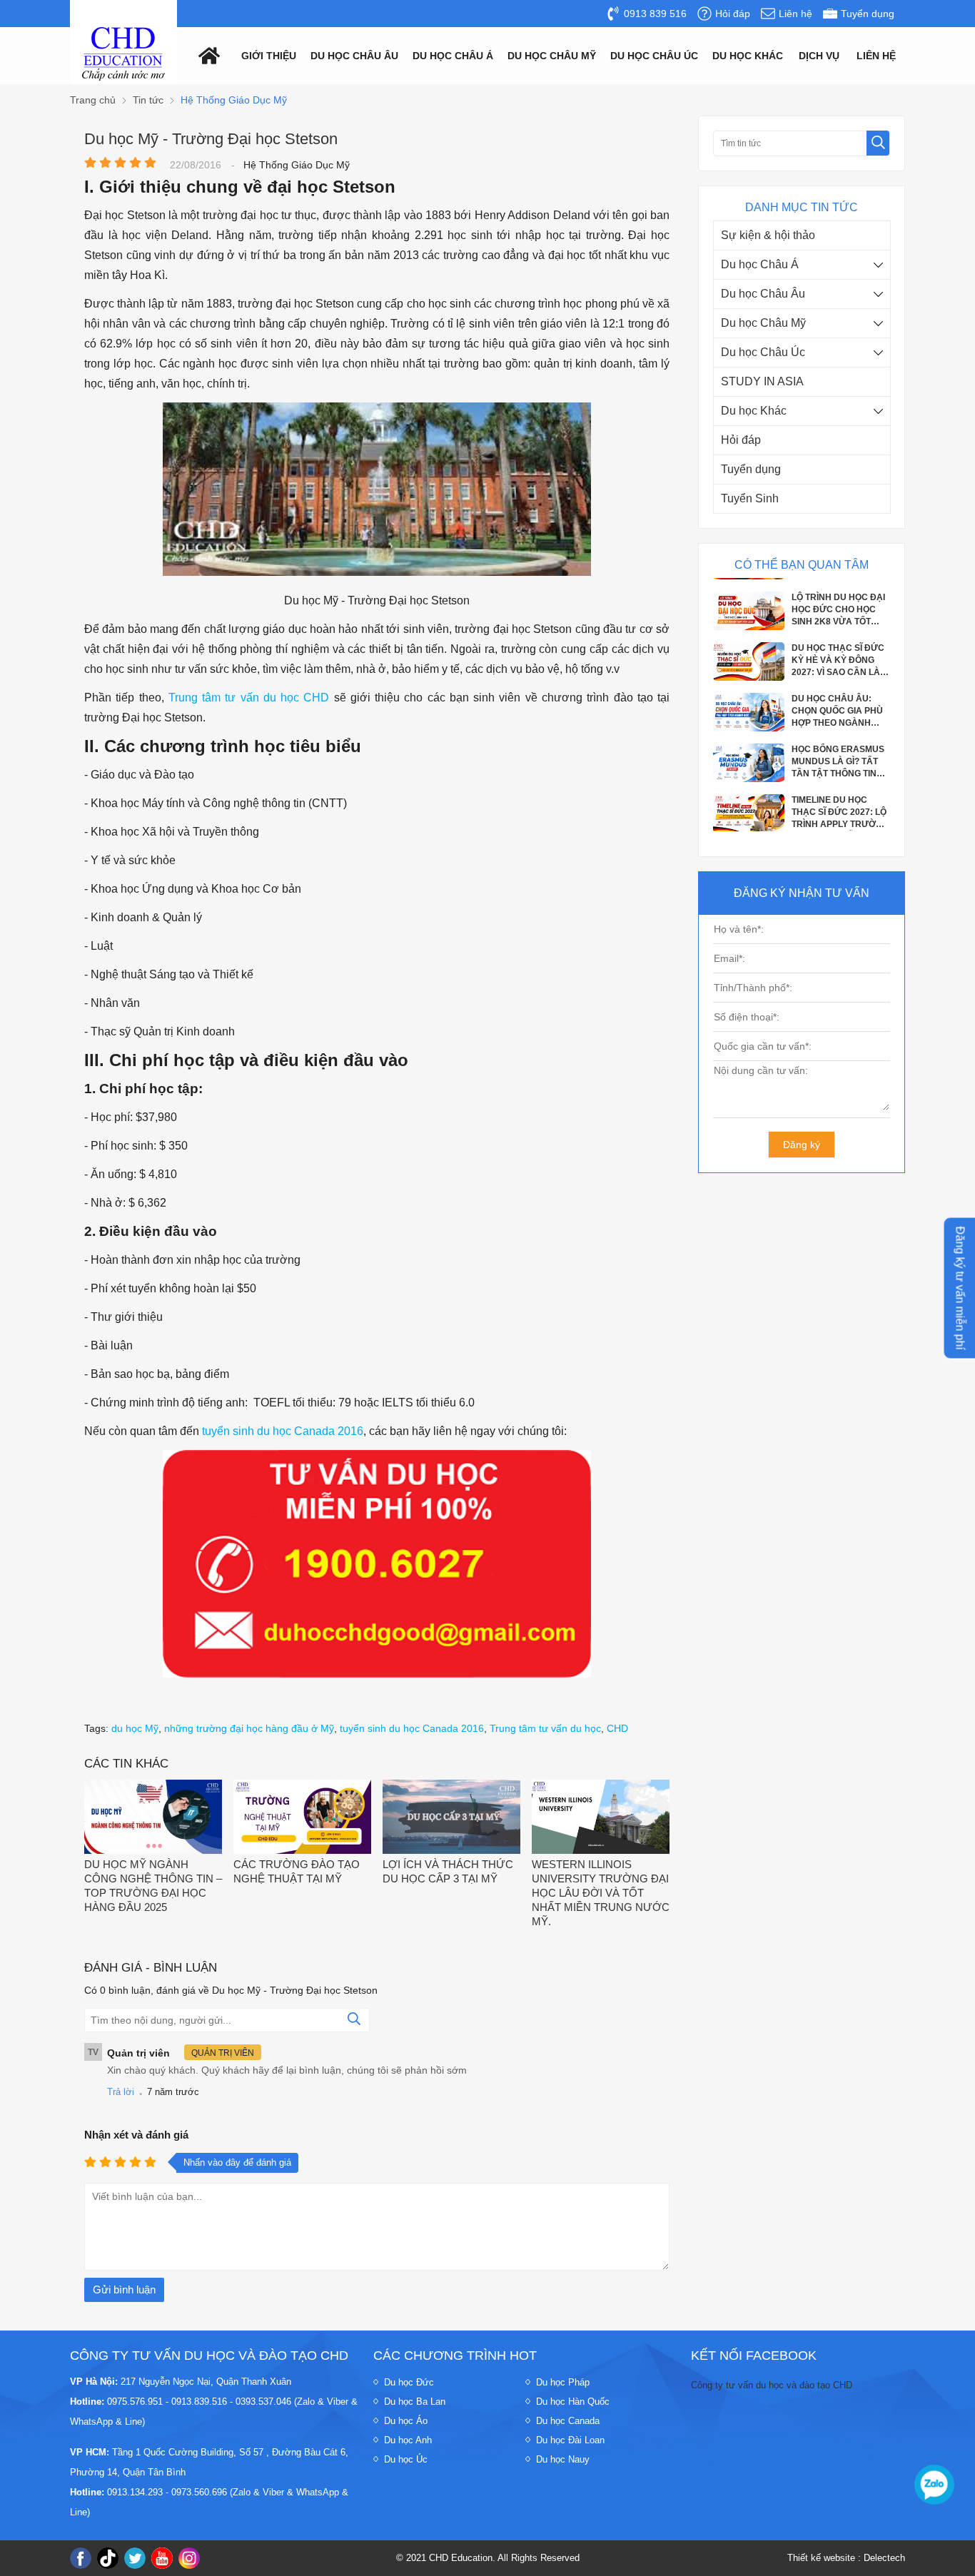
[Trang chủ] (206, 55)
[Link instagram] (189, 2558)
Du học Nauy (563, 2459)
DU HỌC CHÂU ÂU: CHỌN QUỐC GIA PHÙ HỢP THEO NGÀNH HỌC (837, 697)
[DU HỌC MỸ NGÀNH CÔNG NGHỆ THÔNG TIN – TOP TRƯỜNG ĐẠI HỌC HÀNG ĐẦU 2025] (153, 1819)
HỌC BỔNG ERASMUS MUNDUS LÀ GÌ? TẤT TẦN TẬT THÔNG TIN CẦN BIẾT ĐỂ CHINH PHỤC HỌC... (838, 748)
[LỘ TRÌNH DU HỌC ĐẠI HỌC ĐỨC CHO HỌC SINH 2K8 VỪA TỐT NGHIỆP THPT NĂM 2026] (749, 612)
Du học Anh (408, 2440)
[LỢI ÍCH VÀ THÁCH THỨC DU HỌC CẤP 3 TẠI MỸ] (451, 1819)
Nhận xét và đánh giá (136, 2135)
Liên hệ (876, 56)
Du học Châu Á (760, 264)
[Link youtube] (162, 2558)
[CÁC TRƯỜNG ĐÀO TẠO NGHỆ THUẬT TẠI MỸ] (302, 1819)
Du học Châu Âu (763, 294)
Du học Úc (406, 2459)
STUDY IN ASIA (762, 381)
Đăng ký (802, 1145)
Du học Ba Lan (415, 2402)
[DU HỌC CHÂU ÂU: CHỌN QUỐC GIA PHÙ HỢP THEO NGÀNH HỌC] (749, 714)
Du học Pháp (563, 2382)
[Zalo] (934, 2485)
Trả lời (121, 2092)
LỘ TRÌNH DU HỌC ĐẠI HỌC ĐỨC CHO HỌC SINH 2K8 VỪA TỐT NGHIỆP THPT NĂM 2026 (838, 596)
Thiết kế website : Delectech (846, 2558)
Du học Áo (406, 2421)
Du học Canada (568, 2421)
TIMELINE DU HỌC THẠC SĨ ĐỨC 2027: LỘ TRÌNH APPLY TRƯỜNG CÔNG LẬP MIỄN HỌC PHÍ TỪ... (840, 798)
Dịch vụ (819, 56)
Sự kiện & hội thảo (768, 235)
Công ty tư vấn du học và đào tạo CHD (772, 2385)
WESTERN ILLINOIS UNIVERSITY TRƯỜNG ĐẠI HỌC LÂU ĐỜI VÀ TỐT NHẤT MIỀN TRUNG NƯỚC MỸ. (601, 1893)
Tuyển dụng (751, 469)
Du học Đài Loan (570, 2440)
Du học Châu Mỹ (763, 323)
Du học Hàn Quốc (573, 2402)
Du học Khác (754, 411)
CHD (617, 1728)
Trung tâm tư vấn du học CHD (249, 698)
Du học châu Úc (654, 56)
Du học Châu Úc (763, 352)
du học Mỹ (135, 1728)
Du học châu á (453, 56)
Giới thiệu (269, 56)
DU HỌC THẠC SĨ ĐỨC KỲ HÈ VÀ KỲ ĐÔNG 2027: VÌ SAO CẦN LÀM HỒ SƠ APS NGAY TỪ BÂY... (839, 646)
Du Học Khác (748, 56)
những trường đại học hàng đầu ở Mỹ (249, 1728)
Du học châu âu (354, 56)
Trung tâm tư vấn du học (545, 1728)
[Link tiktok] (108, 2558)
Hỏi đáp (741, 440)
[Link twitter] (135, 2558)
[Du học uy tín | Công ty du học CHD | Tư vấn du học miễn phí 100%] (123, 54)
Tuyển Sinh (750, 498)
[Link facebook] (81, 2558)
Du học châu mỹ (552, 56)
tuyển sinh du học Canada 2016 (283, 1431)
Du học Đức (409, 2382)
